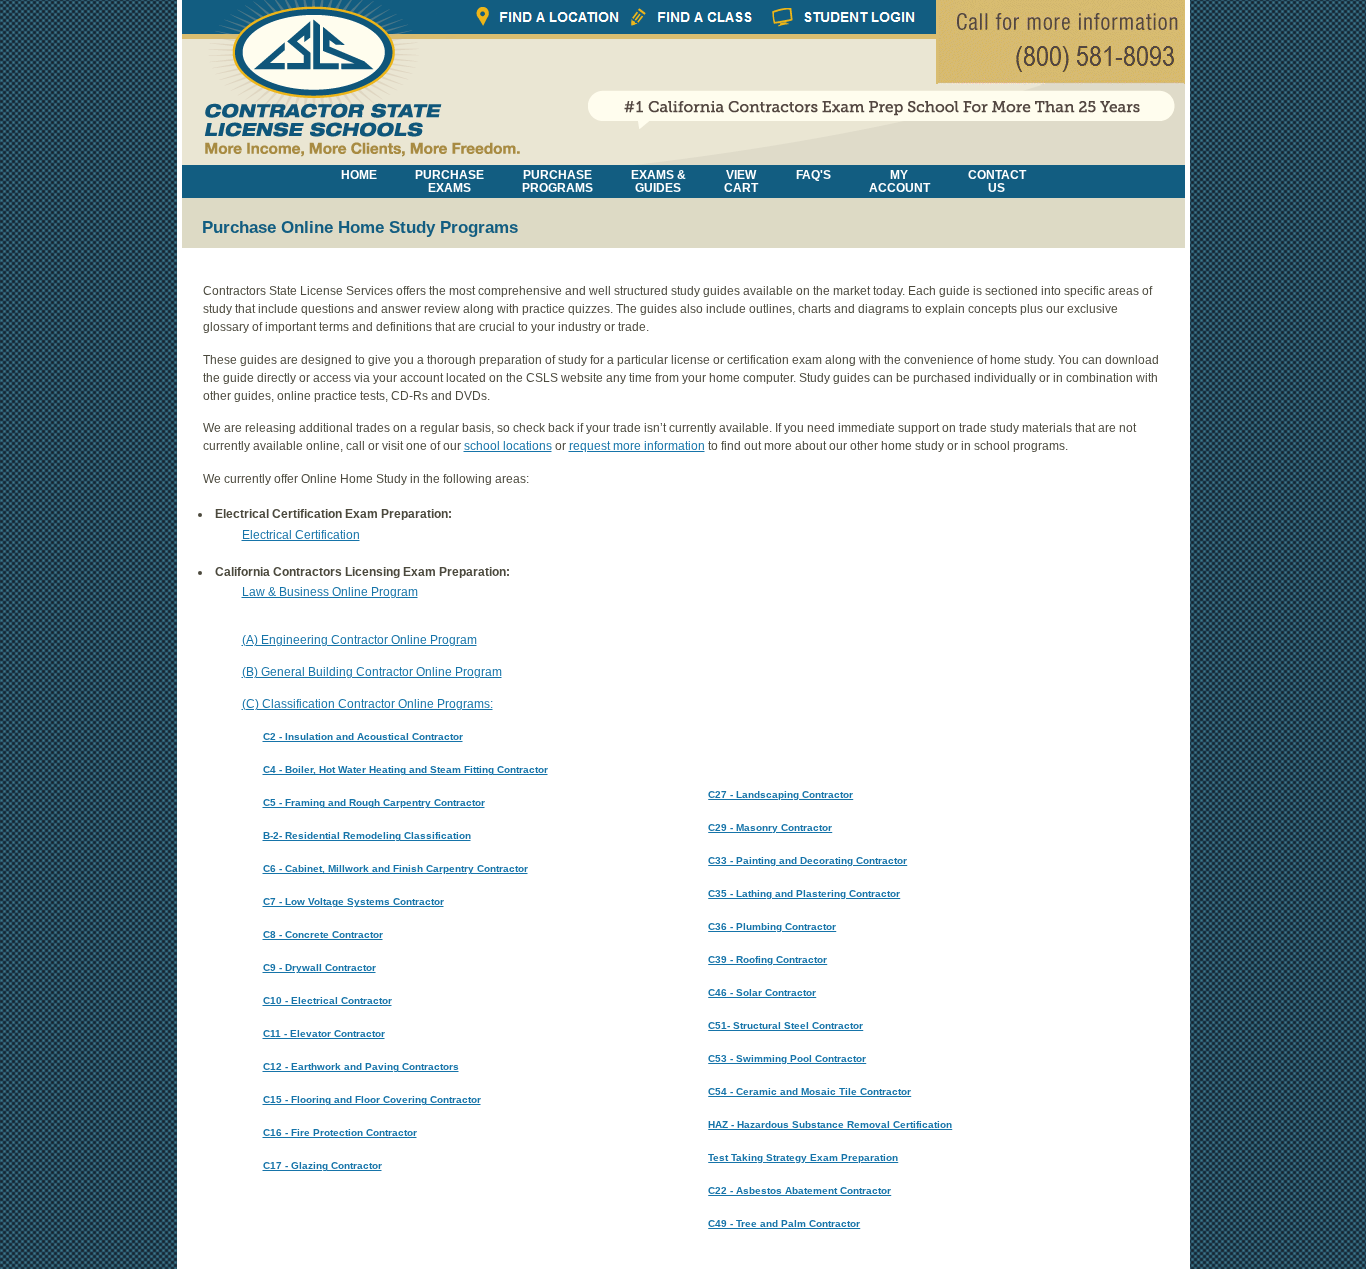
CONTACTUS (997, 181)
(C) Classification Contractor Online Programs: (367, 704)
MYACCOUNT (899, 181)
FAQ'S (813, 175)
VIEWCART (741, 181)
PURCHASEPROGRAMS (557, 181)
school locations (508, 446)
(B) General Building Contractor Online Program (372, 672)
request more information (637, 446)
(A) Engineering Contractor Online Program (359, 640)
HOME (359, 175)
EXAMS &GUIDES (658, 181)
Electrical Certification (301, 535)
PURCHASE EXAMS (449, 181)
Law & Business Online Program (330, 592)
